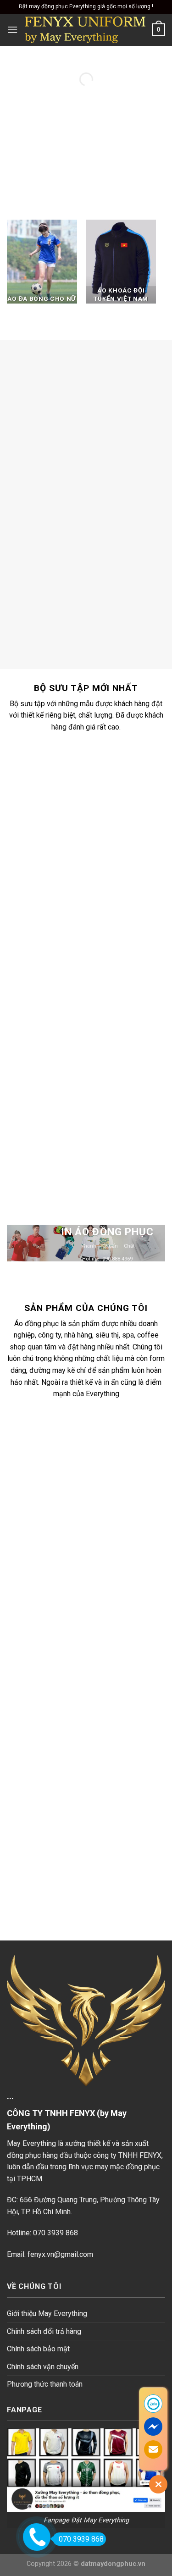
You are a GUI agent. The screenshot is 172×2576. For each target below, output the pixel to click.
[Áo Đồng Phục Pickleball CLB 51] (96, 774)
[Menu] (12, 30)
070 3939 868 (81, 2539)
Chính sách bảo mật (38, 2349)
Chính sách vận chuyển (43, 2367)
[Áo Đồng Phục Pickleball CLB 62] (96, 1105)
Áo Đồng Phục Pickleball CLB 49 (96, 932)
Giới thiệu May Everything (47, 2313)
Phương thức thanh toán (45, 2384)
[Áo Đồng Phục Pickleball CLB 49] (96, 884)
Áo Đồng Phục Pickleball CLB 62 (96, 1153)
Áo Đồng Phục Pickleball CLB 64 (96, 1042)
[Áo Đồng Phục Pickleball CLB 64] (96, 994)
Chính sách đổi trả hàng (44, 2331)
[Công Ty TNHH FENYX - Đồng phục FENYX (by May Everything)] (85, 30)
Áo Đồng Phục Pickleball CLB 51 (96, 822)
